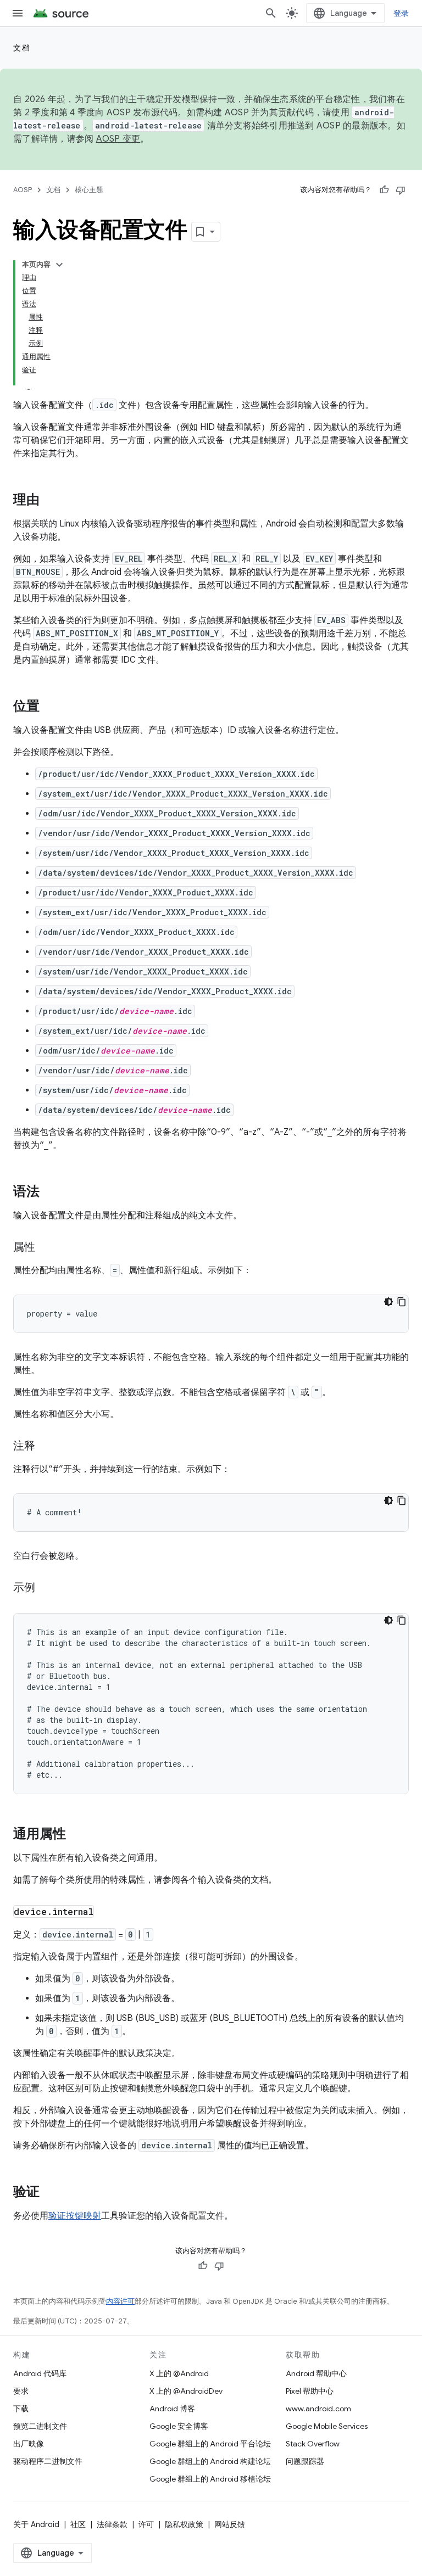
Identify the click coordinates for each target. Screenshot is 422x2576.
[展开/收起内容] (59, 265)
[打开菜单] (18, 13)
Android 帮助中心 (316, 2373)
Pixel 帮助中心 (310, 2391)
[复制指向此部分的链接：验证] (51, 2193)
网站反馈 (230, 2524)
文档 (22, 48)
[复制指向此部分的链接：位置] (51, 707)
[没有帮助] (401, 190)
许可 (146, 2524)
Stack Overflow (313, 2444)
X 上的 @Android (179, 2373)
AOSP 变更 (118, 139)
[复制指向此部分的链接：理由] (51, 501)
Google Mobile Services (327, 2426)
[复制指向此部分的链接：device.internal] (105, 1913)
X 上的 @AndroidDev (186, 2391)
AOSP (23, 190)
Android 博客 (172, 2409)
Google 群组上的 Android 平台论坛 (210, 2444)
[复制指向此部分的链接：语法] (51, 1192)
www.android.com (318, 2409)
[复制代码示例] (402, 1302)
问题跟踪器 (305, 2461)
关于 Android (36, 2524)
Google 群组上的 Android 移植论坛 (210, 2479)
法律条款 (112, 2524)
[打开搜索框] (271, 13)
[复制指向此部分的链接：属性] (46, 1248)
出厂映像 (29, 2444)
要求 (21, 2391)
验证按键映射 (75, 2216)
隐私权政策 (184, 2524)
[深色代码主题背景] (388, 1302)
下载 (21, 2409)
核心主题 (89, 190)
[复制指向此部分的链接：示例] (46, 1588)
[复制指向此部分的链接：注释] (46, 1447)
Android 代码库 (40, 2373)
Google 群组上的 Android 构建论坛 (210, 2461)
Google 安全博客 (179, 2426)
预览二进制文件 (40, 2426)
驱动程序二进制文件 (48, 2461)
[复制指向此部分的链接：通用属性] (77, 1835)
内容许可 (120, 2301)
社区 (78, 2524)
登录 (401, 13)
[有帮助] (384, 190)
